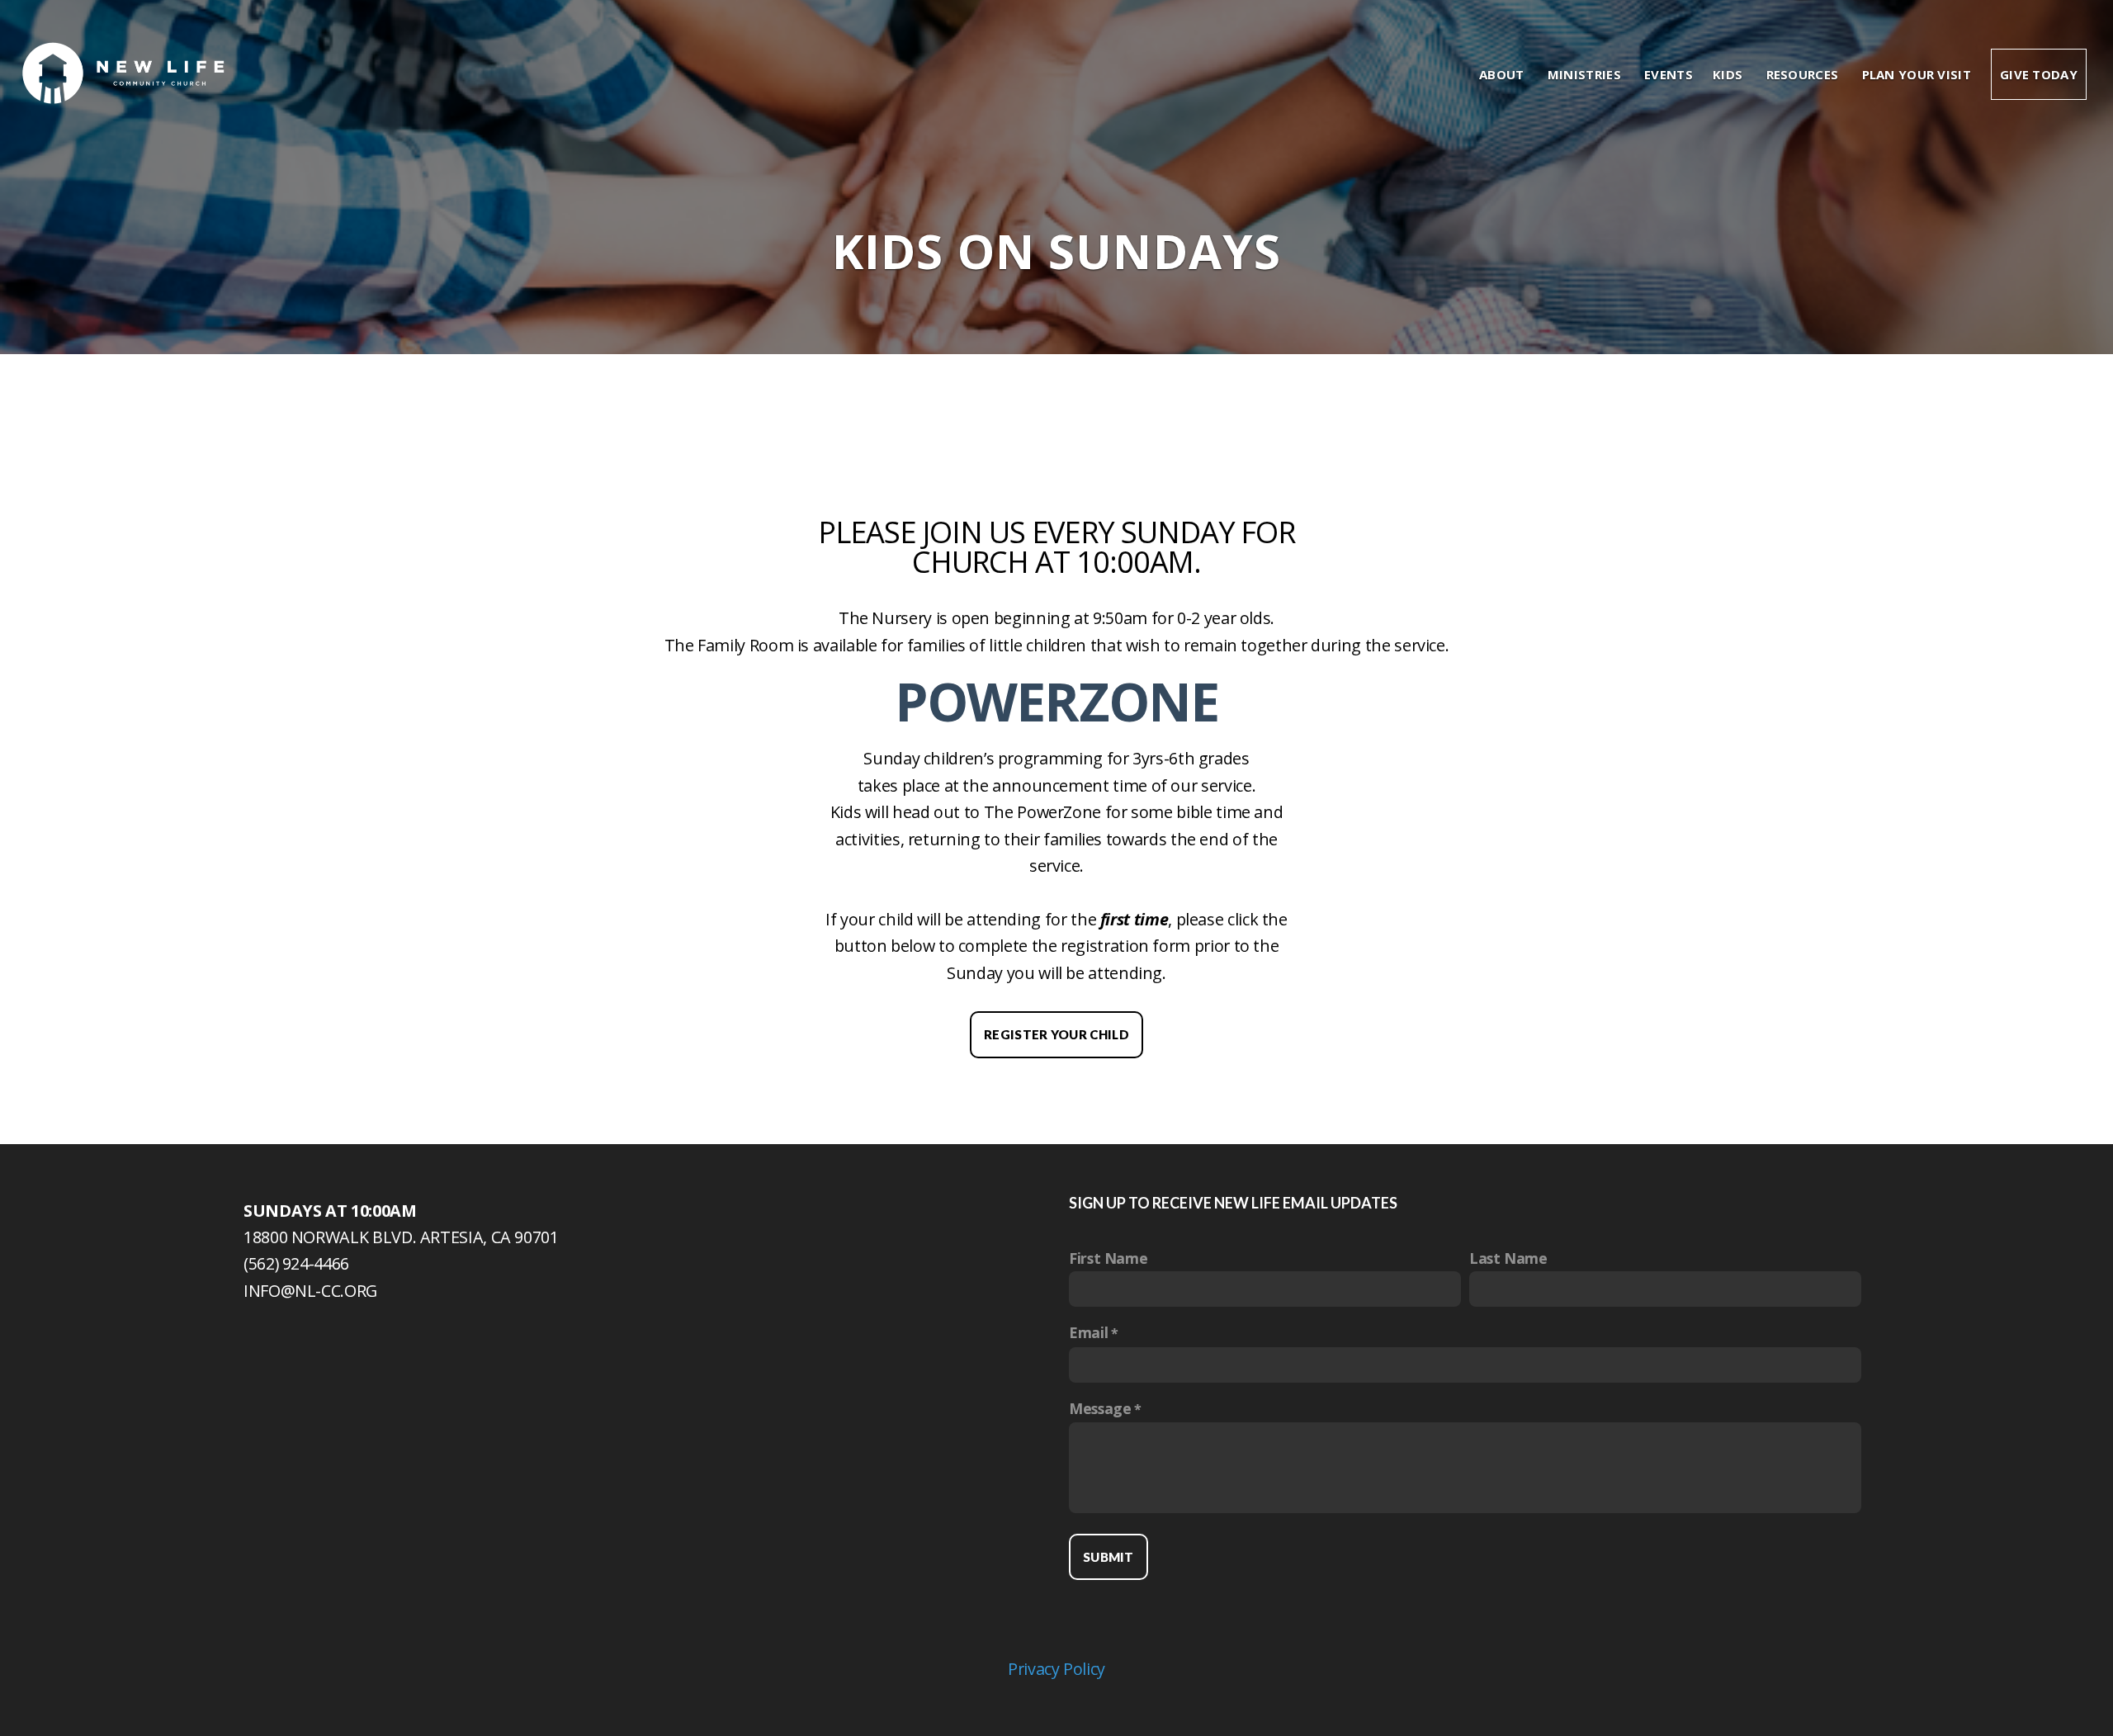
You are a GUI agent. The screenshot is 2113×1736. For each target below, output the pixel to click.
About (1503, 74)
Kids (1730, 74)
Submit (1108, 1557)
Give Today (2039, 74)
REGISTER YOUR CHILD (1056, 1034)
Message (1100, 1408)
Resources (1804, 74)
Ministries (1586, 74)
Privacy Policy (1056, 1669)
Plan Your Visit (1917, 74)
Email (1088, 1332)
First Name (1108, 1258)
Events (1669, 74)
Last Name (1508, 1258)
